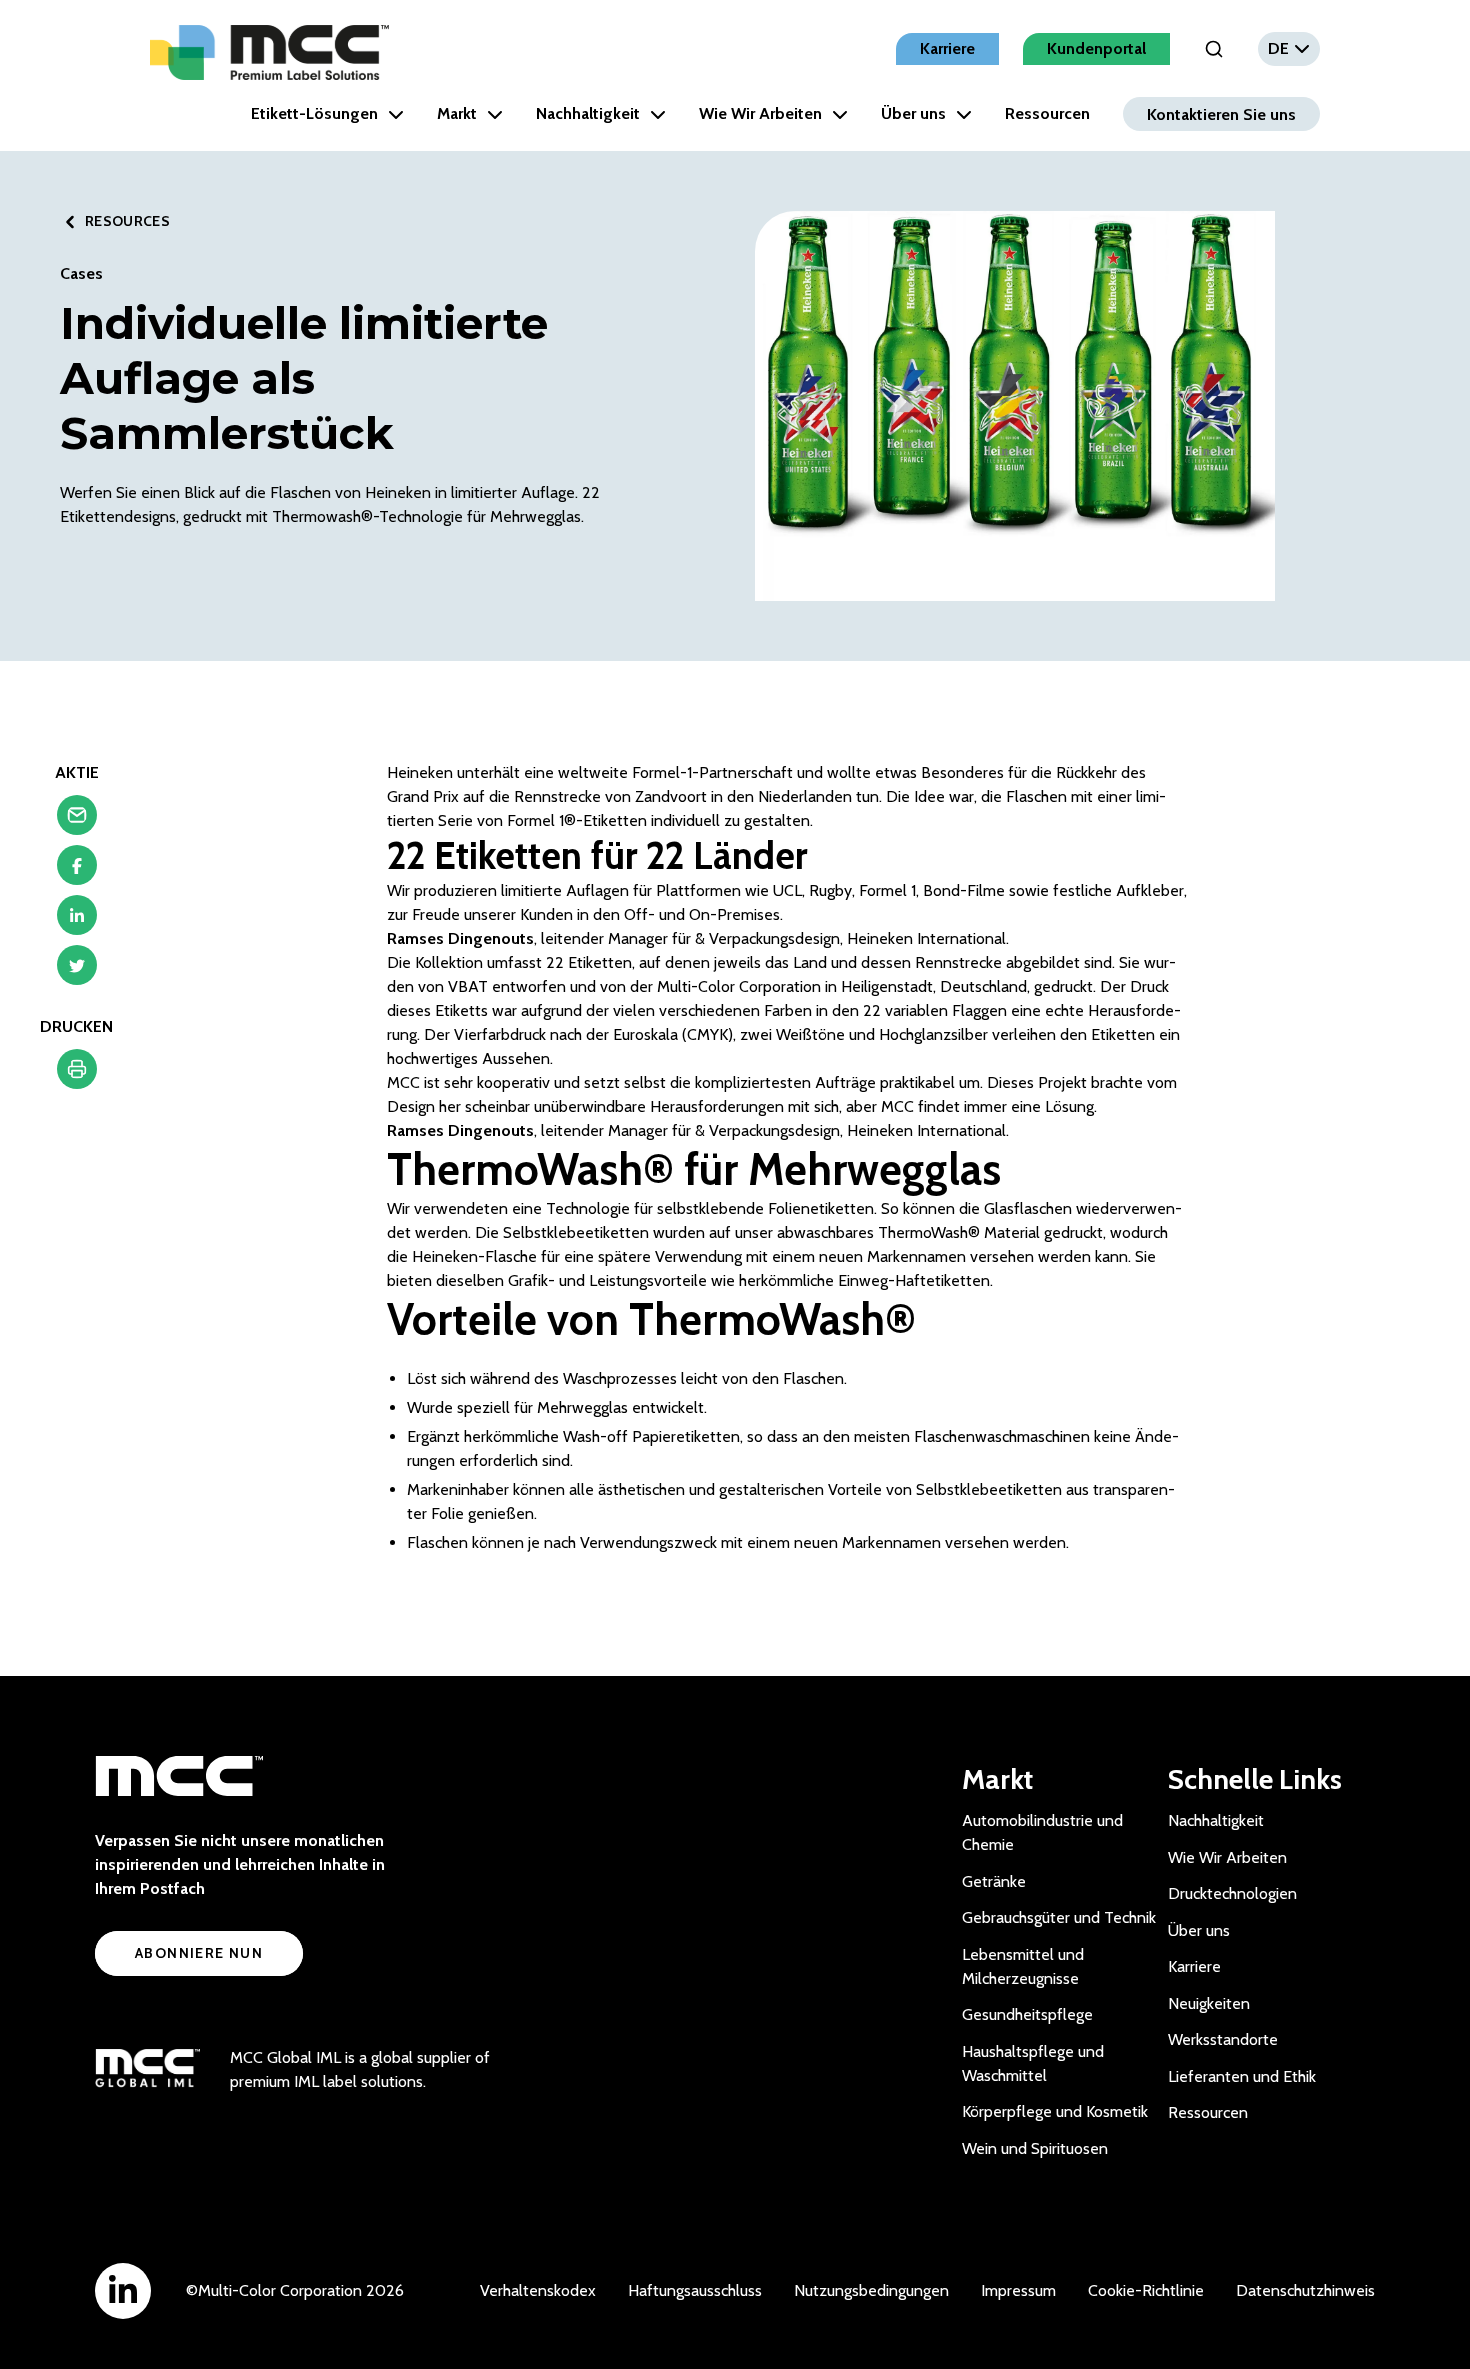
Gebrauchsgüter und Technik (1059, 1917)
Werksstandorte (1223, 2039)
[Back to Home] (269, 52)
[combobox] (1289, 49)
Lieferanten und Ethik (1242, 2076)
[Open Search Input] (1214, 49)
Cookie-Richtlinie (1146, 2290)
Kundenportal (1096, 48)
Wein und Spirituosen (1035, 2148)
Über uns (913, 113)
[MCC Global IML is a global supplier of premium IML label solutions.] (147, 2070)
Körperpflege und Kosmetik (1055, 2111)
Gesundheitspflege (1027, 2014)
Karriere (947, 48)
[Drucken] (77, 1074)
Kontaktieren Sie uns (1221, 113)
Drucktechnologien (1232, 1893)
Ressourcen (1047, 113)
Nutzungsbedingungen (871, 2290)
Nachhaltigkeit (588, 113)
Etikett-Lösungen (314, 113)
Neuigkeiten (1209, 2003)
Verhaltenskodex (538, 2290)
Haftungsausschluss (695, 2290)
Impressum (1018, 2290)
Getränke (994, 1881)
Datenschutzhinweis (1305, 2290)
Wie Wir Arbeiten (760, 113)
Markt (457, 113)
